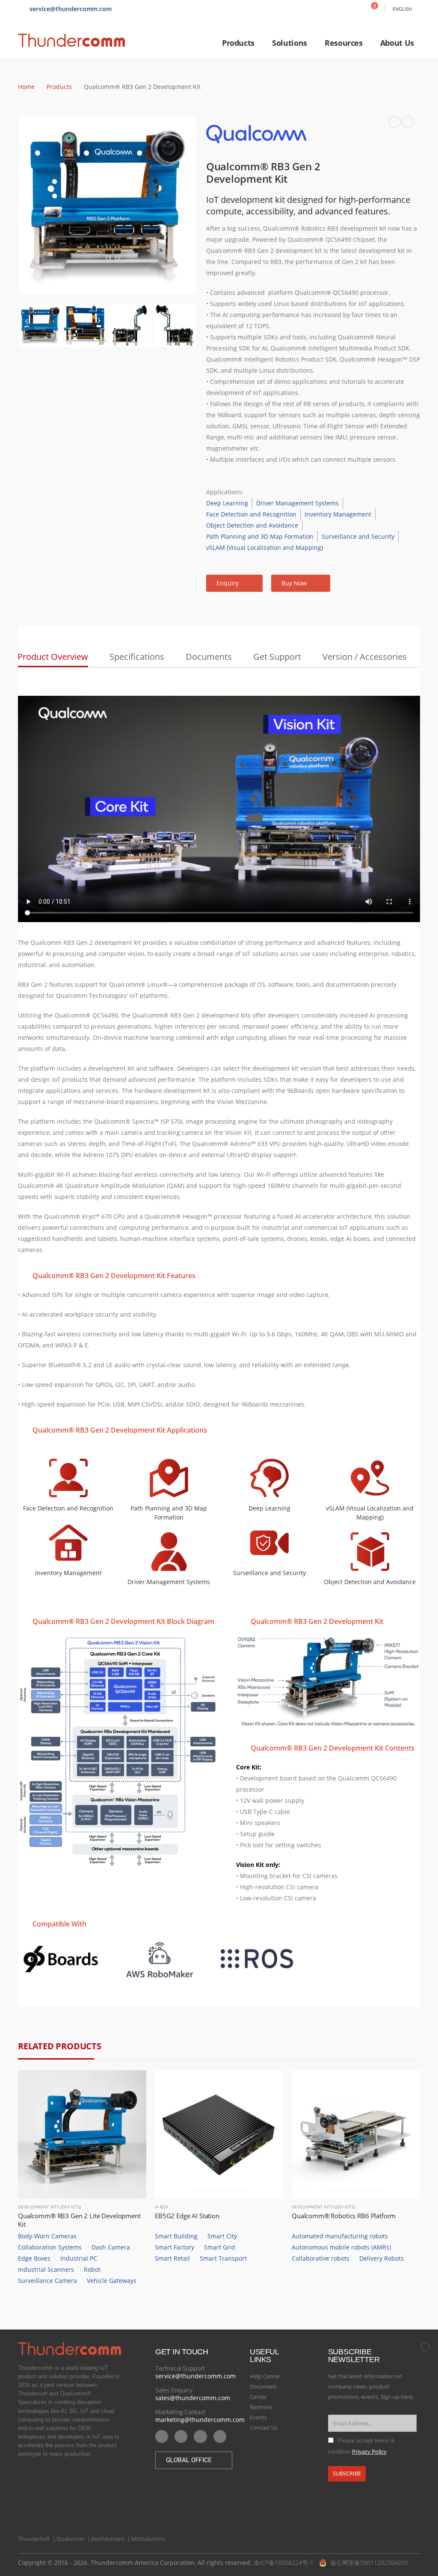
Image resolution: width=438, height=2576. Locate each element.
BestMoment (108, 2539)
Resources (344, 43)
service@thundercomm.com (195, 2376)
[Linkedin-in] (181, 2437)
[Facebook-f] (200, 2437)
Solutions (290, 43)
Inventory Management (338, 514)
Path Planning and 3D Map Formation (260, 536)
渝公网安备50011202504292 (369, 2563)
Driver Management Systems (297, 503)
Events (258, 2417)
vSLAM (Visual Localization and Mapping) (265, 548)
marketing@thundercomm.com (200, 2420)
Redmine (261, 2407)
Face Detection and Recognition (251, 514)
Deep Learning (227, 503)
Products (238, 43)
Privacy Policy (369, 2452)
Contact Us (264, 2428)
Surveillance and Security (358, 536)
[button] (234, 583)
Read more (269, 2084)
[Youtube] (162, 2437)
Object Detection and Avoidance (252, 525)
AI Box (162, 2207)
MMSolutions (148, 2539)
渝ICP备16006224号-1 (284, 2563)
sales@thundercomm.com (193, 2398)
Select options (132, 2084)
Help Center (265, 2376)
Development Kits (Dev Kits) (49, 2207)
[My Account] (356, 9)
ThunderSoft (34, 2539)
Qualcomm (71, 2539)
